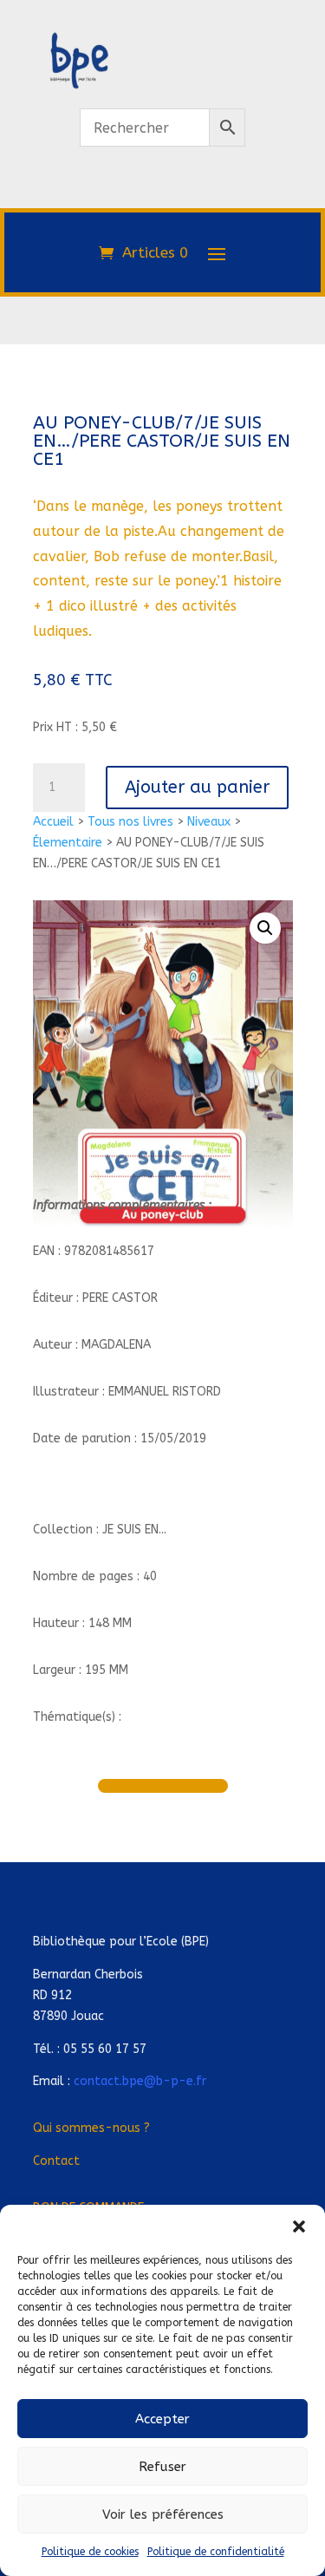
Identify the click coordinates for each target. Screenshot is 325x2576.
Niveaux (209, 822)
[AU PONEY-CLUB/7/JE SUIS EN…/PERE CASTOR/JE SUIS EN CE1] (163, 198)
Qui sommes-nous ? (91, 2128)
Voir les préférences (163, 2514)
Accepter (162, 2419)
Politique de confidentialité (216, 2552)
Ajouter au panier (197, 787)
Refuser (162, 2467)
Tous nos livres (130, 822)
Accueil (53, 822)
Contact (56, 2161)
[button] (299, 2226)
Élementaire (68, 843)
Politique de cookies (90, 2552)
